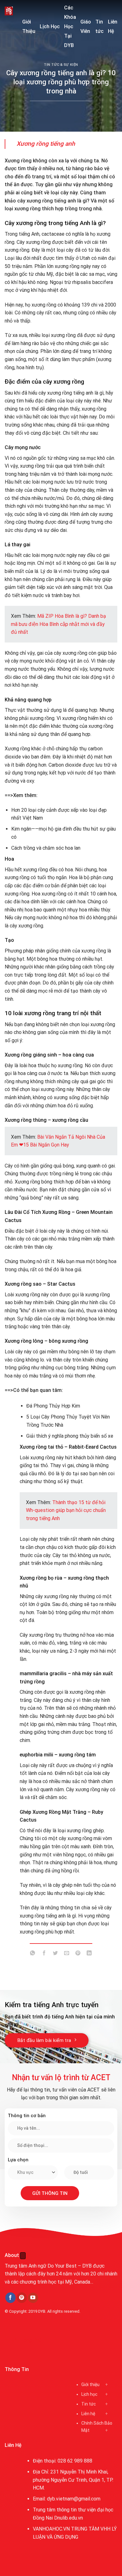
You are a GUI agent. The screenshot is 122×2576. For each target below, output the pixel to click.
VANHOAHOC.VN (51, 2529)
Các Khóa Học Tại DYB (70, 26)
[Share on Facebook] (44, 1954)
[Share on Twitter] (55, 1954)
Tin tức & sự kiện (61, 65)
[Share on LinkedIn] (89, 1954)
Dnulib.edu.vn (69, 2518)
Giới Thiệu (29, 26)
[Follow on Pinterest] (22, 2298)
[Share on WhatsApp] (33, 1954)
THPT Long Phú (24, 2340)
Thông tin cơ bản (27, 2116)
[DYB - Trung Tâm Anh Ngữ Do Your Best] (9, 11)
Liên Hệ (113, 26)
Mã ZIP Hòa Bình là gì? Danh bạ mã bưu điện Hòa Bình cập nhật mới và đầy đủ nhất (58, 624)
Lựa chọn (18, 2160)
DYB (42, 2311)
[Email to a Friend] (67, 1954)
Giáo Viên (86, 26)
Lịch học (89, 2394)
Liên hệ (88, 2414)
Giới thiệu (90, 2385)
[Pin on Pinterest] (78, 1954)
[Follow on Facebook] (10, 2298)
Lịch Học (50, 26)
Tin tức (99, 26)
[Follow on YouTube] (33, 2298)
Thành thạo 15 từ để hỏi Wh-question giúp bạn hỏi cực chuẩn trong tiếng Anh (66, 1510)
